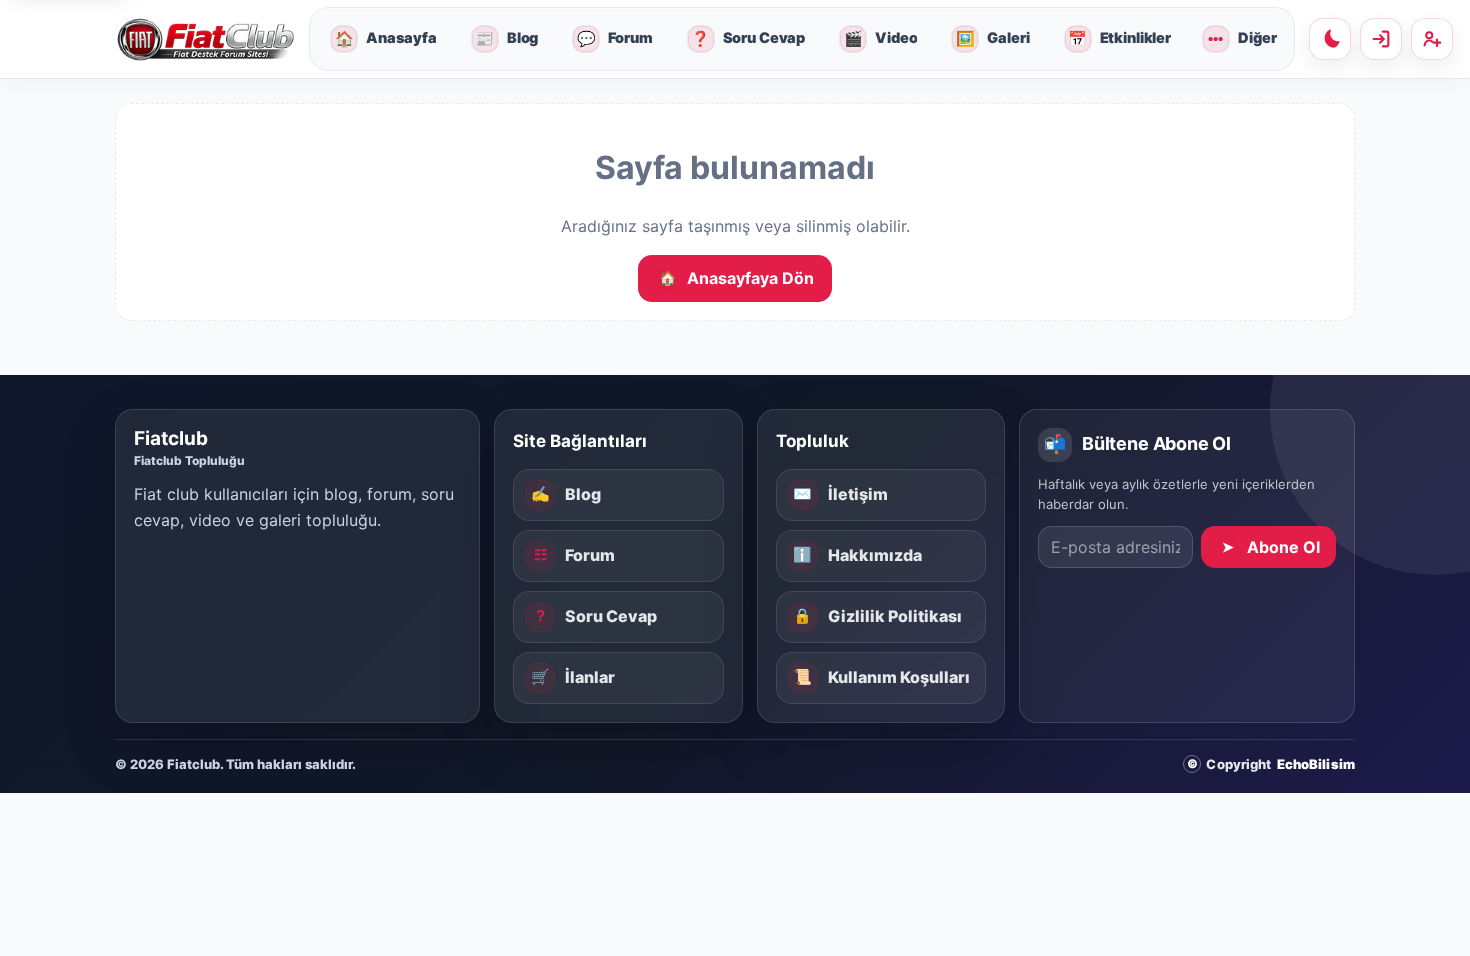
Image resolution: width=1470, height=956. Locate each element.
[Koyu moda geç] (1330, 39)
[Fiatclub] (205, 39)
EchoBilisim (1316, 764)
